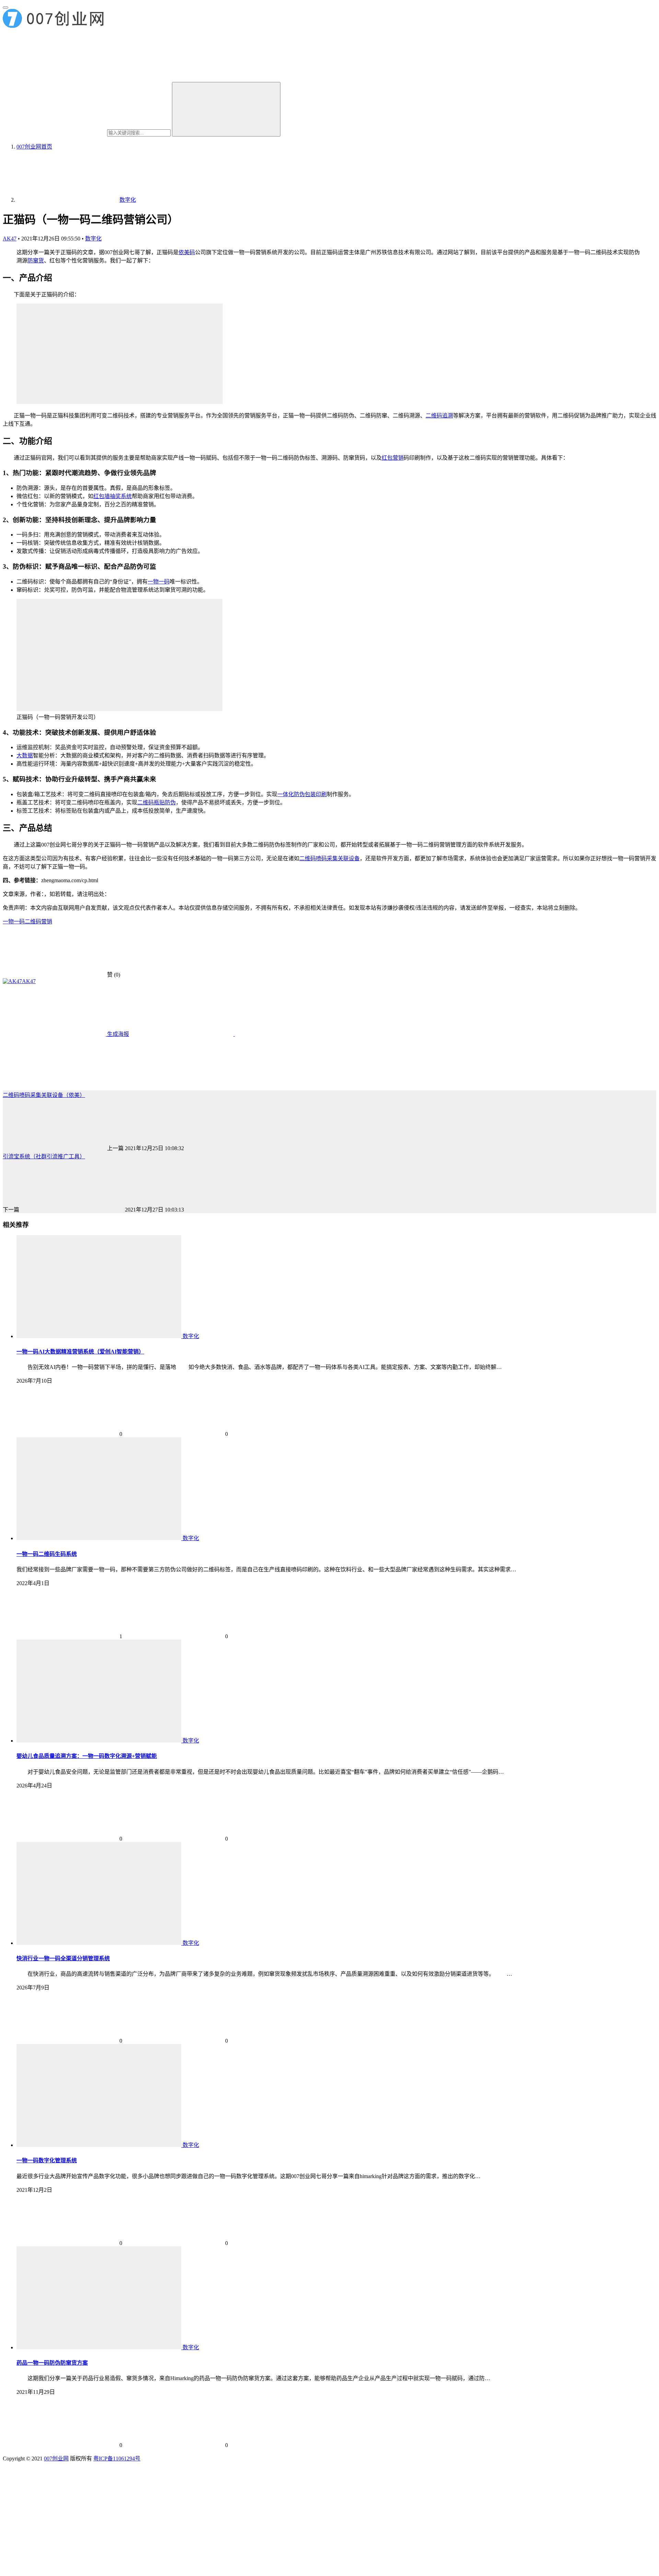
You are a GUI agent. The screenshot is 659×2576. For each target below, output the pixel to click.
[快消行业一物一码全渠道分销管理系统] (100, 1943)
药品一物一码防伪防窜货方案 (52, 2363)
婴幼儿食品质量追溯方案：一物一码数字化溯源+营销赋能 (87, 1756)
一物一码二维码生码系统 (47, 1554)
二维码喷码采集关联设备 (329, 858)
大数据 (25, 755)
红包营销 (393, 458)
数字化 (93, 239)
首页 (34, 147)
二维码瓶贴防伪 (157, 802)
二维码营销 (38, 921)
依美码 (187, 252)
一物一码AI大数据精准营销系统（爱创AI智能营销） (80, 1352)
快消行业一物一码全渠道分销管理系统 (63, 1958)
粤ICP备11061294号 (117, 2459)
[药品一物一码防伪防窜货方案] (100, 2347)
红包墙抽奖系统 (113, 496)
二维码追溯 (439, 416)
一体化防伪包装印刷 (302, 794)
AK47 (10, 239)
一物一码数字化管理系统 (47, 2160)
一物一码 (159, 582)
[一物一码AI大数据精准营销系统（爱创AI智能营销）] (100, 1336)
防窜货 (36, 261)
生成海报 (117, 1034)
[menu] (5, 8)
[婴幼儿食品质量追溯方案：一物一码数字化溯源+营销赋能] (100, 1741)
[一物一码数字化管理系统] (100, 2145)
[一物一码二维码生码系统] (100, 1538)
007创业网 (56, 2459)
